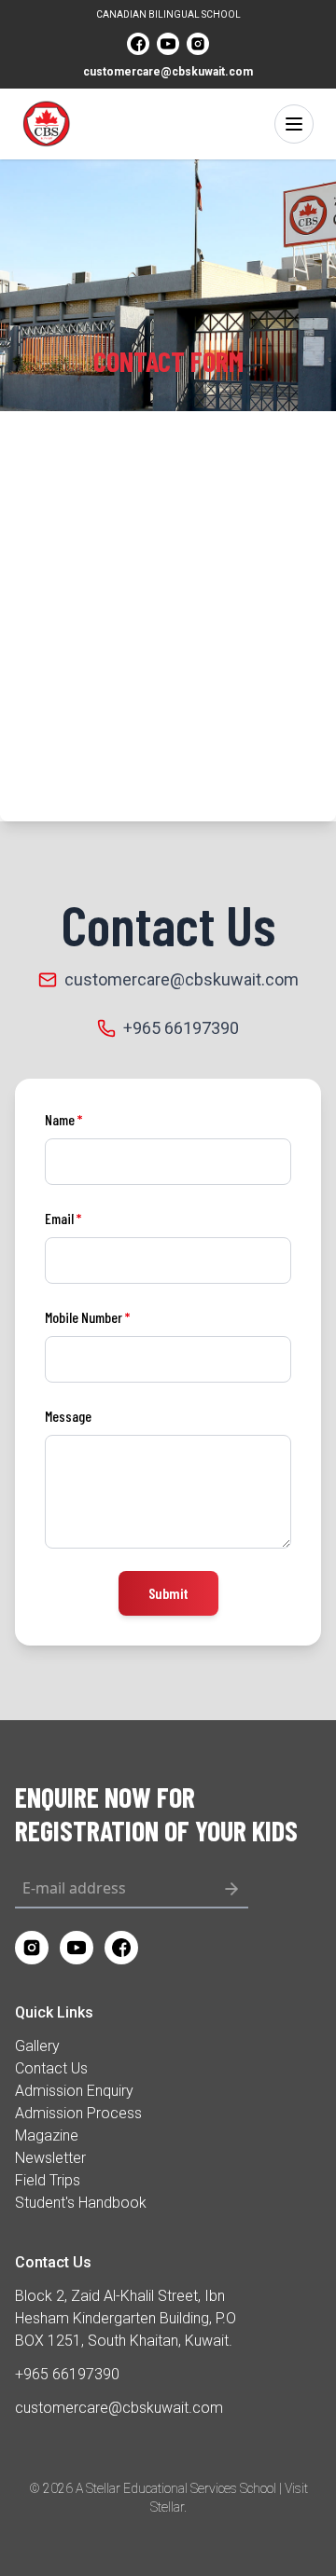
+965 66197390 (181, 1028)
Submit (168, 1593)
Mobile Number (87, 1317)
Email (63, 1218)
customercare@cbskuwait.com (168, 72)
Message (68, 1416)
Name (63, 1119)
